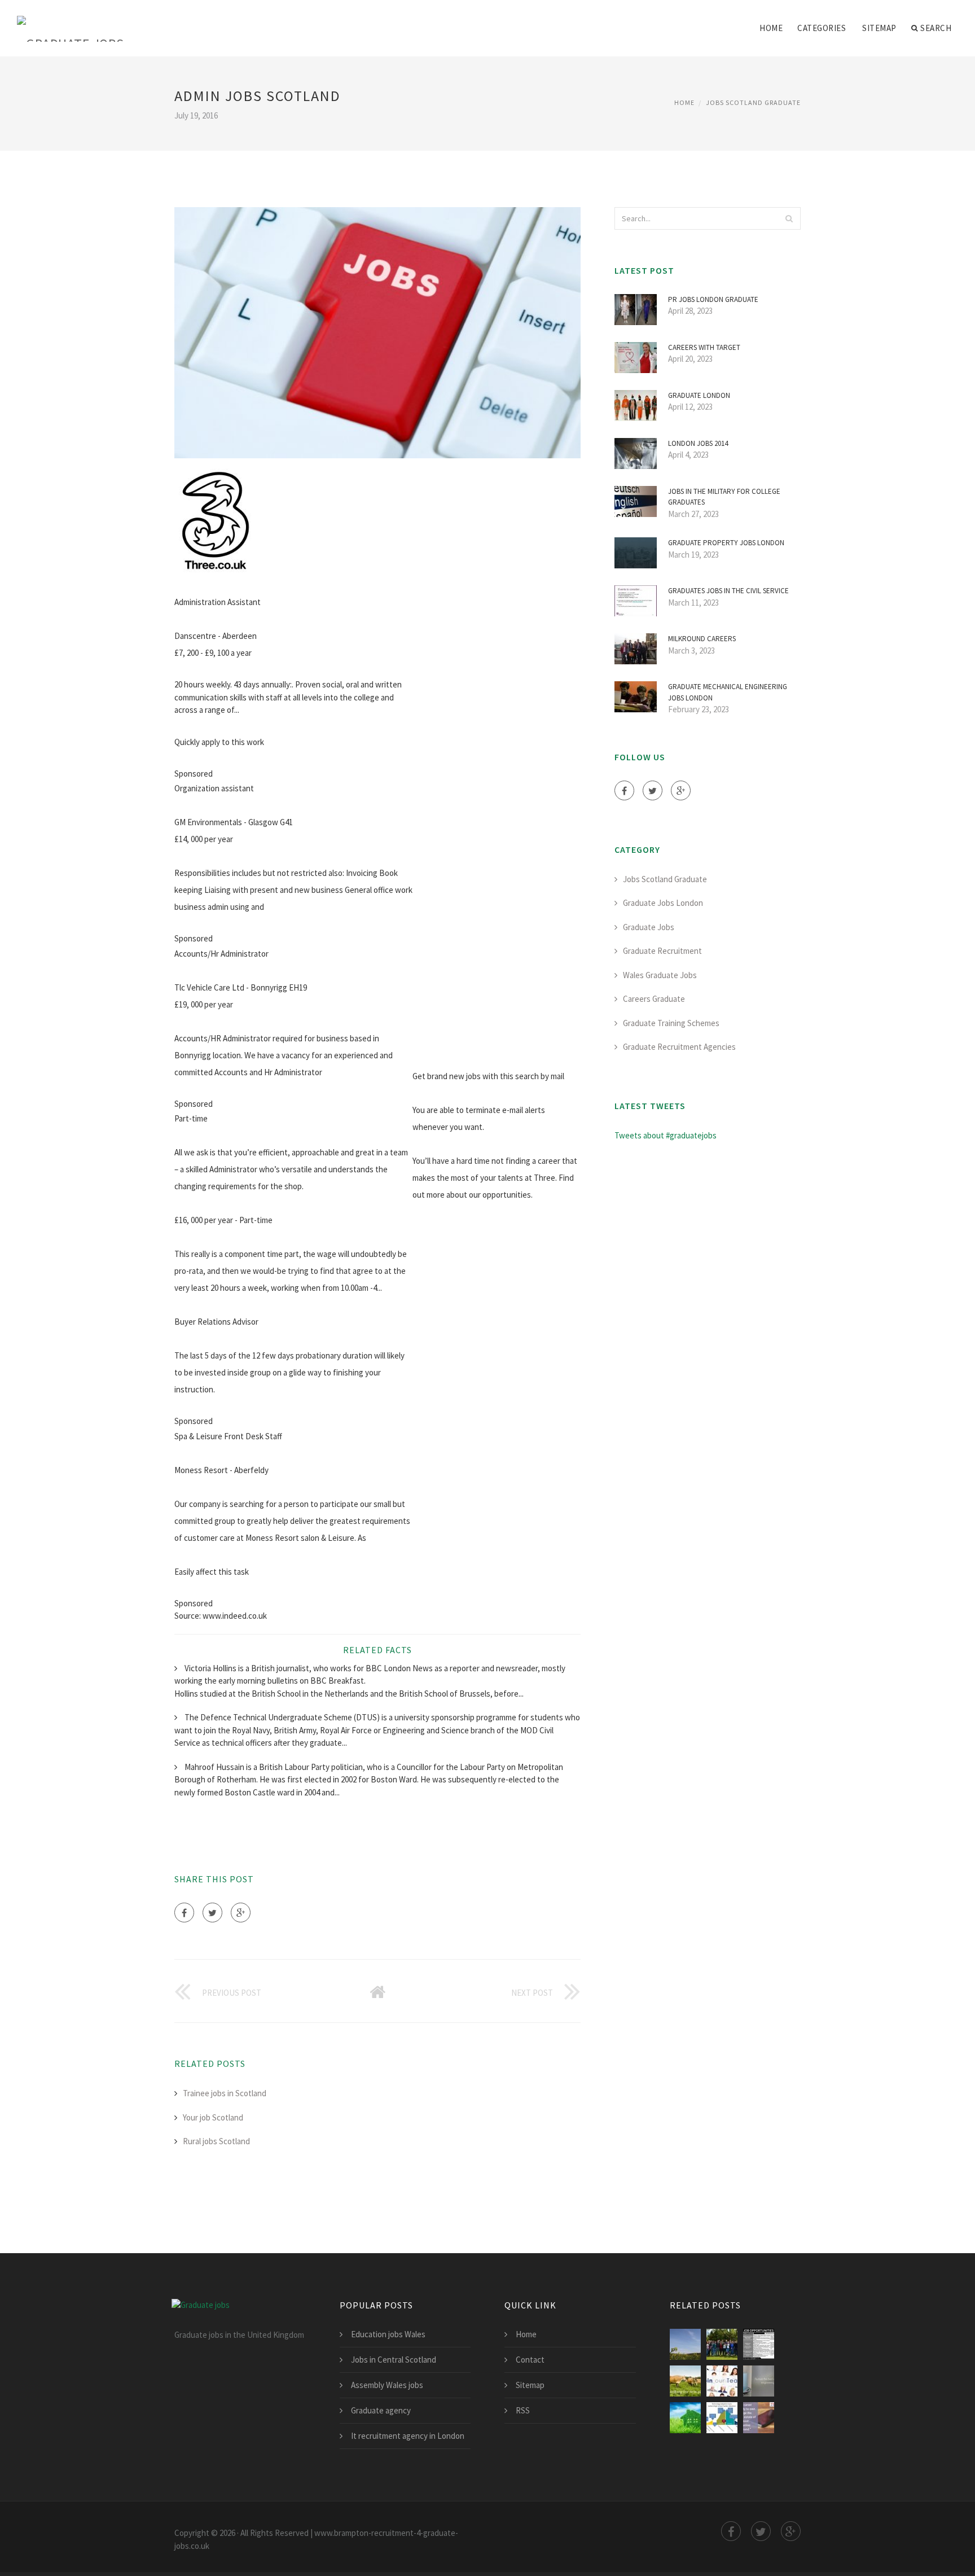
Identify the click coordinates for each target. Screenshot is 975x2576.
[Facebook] (184, 1913)
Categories (822, 28)
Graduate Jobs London (663, 903)
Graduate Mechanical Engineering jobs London (728, 692)
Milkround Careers (702, 639)
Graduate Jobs (649, 927)
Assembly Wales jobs (387, 2385)
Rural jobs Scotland (216, 2141)
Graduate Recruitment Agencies (679, 1047)
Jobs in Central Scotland (394, 2360)
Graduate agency (381, 2410)
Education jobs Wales (388, 2334)
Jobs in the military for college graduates (724, 497)
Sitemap (879, 28)
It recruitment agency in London (408, 2436)
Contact (530, 2360)
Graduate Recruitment (662, 951)
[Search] (789, 218)
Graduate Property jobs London (726, 543)
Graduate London (699, 395)
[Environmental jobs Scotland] (685, 2418)
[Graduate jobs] (71, 21)
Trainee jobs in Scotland (225, 2093)
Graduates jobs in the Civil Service (728, 591)
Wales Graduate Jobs (660, 975)
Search (936, 28)
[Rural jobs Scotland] (685, 2344)
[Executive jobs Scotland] (685, 2381)
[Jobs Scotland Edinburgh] (759, 2418)
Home (771, 28)
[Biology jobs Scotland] (759, 2344)
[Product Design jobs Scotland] (759, 2381)
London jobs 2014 (698, 443)
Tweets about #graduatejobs (666, 1135)
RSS (523, 2410)
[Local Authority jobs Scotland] (722, 2418)
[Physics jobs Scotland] (722, 2344)
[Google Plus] (241, 1913)
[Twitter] (212, 1913)
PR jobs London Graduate (713, 299)
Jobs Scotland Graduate (753, 102)
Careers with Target (704, 347)
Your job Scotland (213, 2117)
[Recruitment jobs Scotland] (722, 2381)
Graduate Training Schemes (671, 1023)
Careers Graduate (654, 999)
